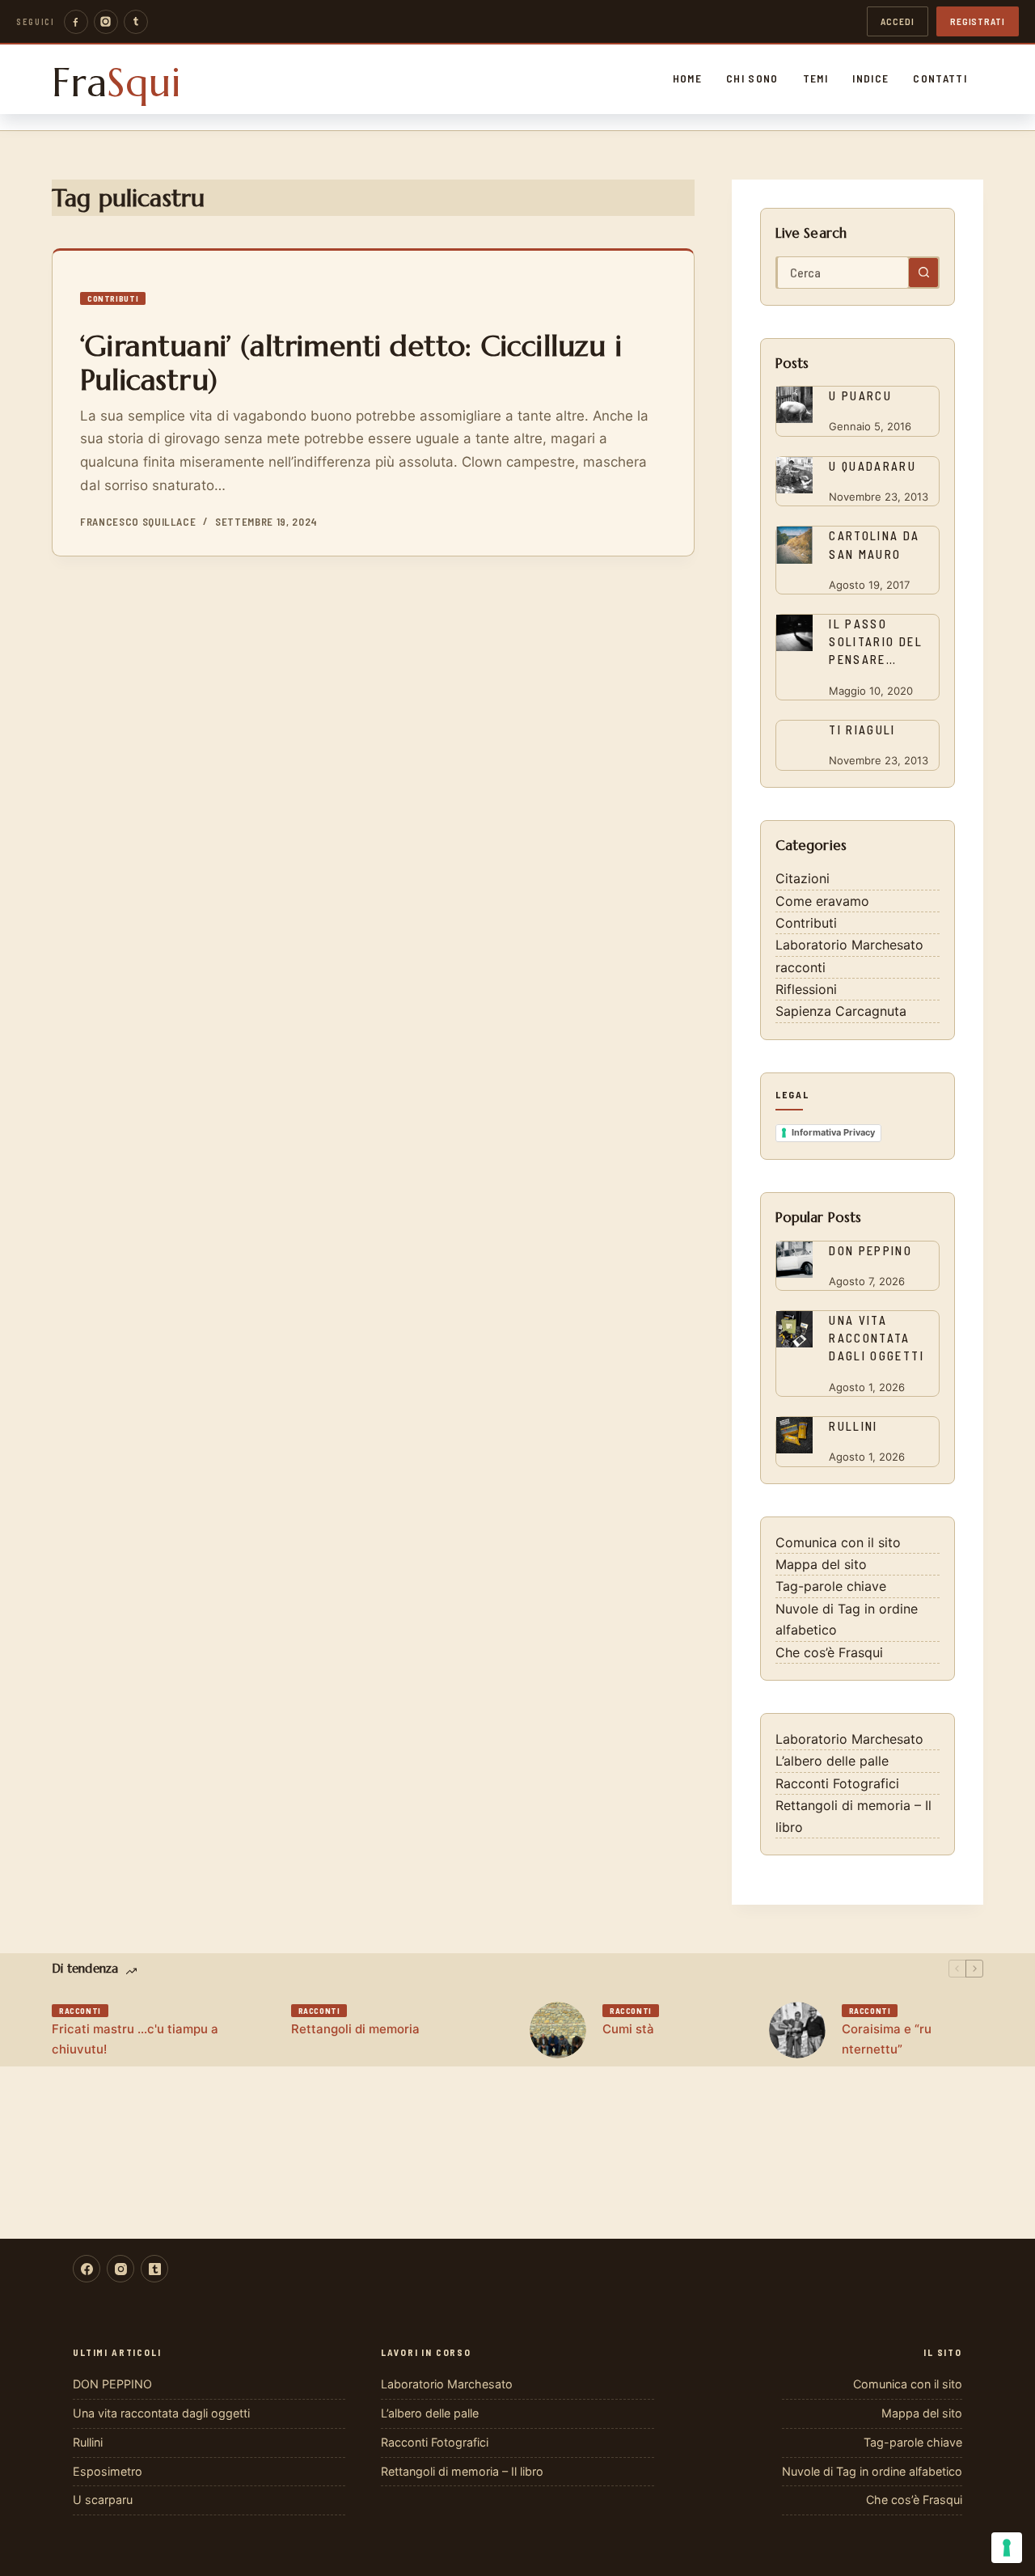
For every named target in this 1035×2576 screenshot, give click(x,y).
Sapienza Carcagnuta (841, 1011)
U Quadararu (872, 466)
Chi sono (752, 78)
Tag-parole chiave (831, 1586)
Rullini (853, 1426)
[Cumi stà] (558, 2030)
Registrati (978, 21)
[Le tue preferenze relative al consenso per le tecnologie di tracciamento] (1007, 2548)
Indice (870, 78)
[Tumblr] (136, 22)
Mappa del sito (821, 1564)
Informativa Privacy (833, 1132)
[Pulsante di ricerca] (923, 273)
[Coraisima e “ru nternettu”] (797, 2030)
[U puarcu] (794, 405)
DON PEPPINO (870, 1250)
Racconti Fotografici (837, 1783)
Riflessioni (806, 989)
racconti (801, 967)
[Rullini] (794, 1435)
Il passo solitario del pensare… (876, 641)
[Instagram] (106, 22)
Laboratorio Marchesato (849, 945)
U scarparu (103, 2500)
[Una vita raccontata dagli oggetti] (794, 1329)
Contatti (940, 78)
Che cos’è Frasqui (829, 1652)
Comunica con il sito (838, 1542)
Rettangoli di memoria (355, 2029)
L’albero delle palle (832, 1761)
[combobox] (843, 273)
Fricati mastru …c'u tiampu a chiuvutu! (135, 2039)
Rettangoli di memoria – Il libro (462, 2471)
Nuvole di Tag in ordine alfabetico (872, 2471)
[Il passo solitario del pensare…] (794, 633)
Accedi (898, 21)
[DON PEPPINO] (794, 1260)
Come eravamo (822, 901)
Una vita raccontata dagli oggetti (877, 1338)
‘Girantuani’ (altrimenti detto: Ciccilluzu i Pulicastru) (351, 363)
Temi (815, 78)
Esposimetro (108, 2471)
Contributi (113, 298)
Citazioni (803, 878)
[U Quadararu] (794, 475)
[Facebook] (76, 22)
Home (687, 78)
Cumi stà (628, 2029)
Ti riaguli (862, 730)
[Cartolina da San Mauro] (794, 545)
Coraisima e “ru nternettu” (887, 2039)
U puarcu (860, 395)
